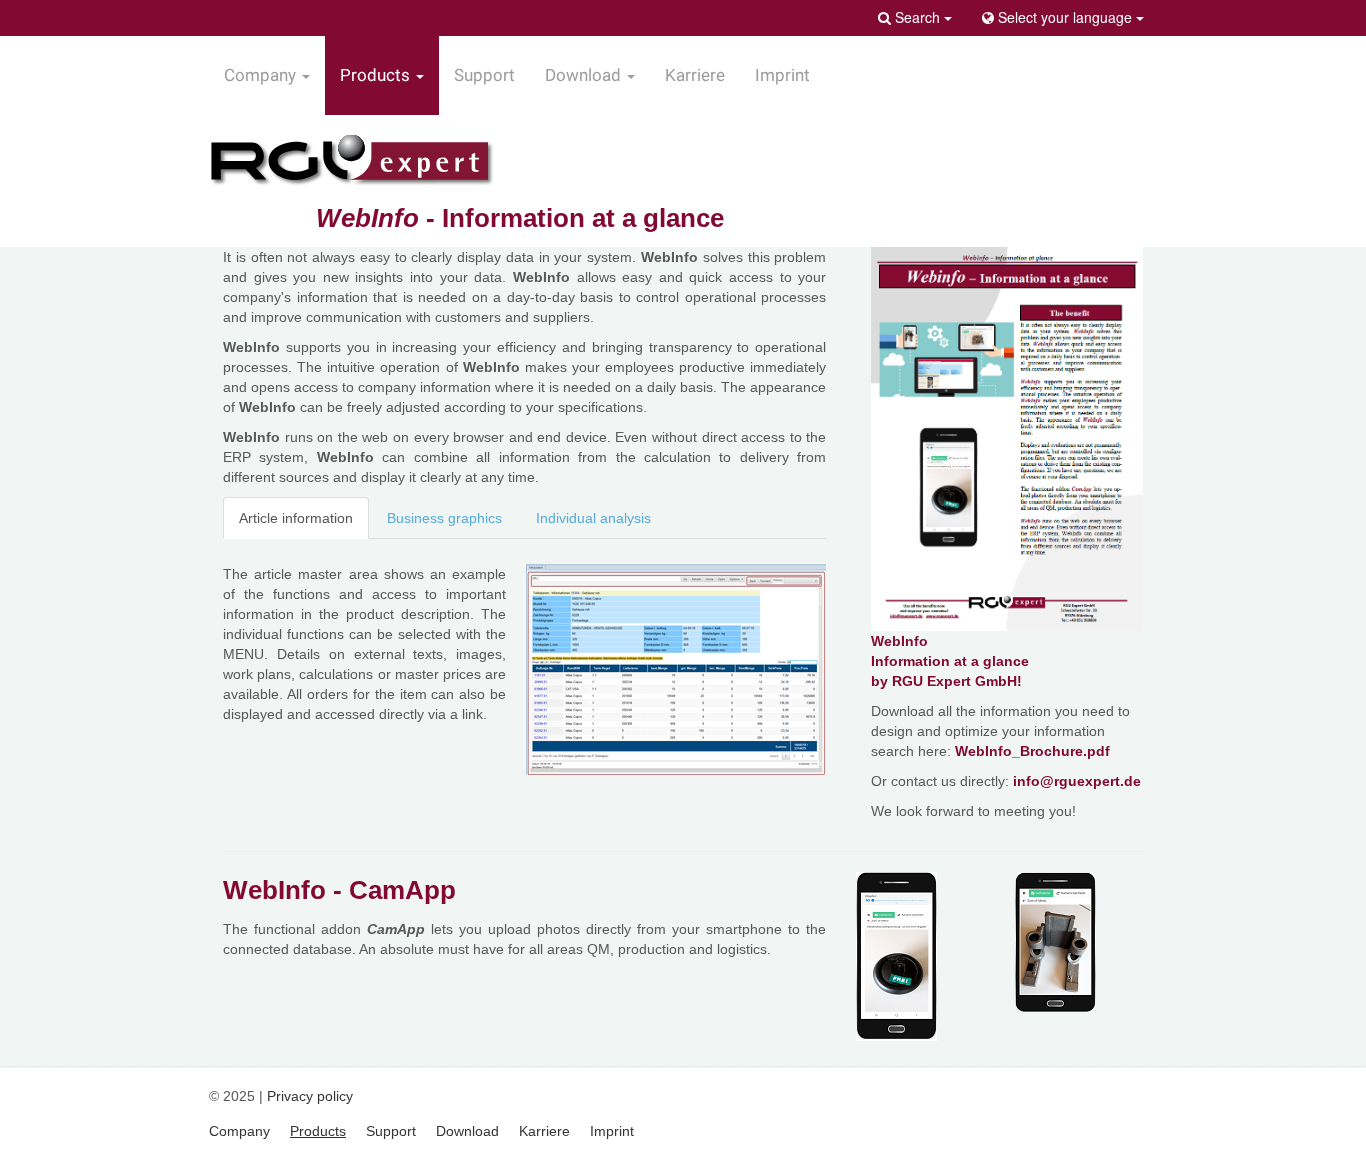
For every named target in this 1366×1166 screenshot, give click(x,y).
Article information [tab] (296, 518)
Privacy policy (310, 1096)
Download (467, 1131)
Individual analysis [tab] (593, 518)
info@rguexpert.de (1077, 781)
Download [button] (585, 75)
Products (318, 1131)
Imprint (782, 75)
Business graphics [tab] (444, 518)
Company (239, 1131)
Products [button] (377, 75)
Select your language (1065, 17)
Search (917, 17)
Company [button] (262, 75)
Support (484, 75)
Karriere (695, 75)
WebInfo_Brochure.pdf (1032, 751)
